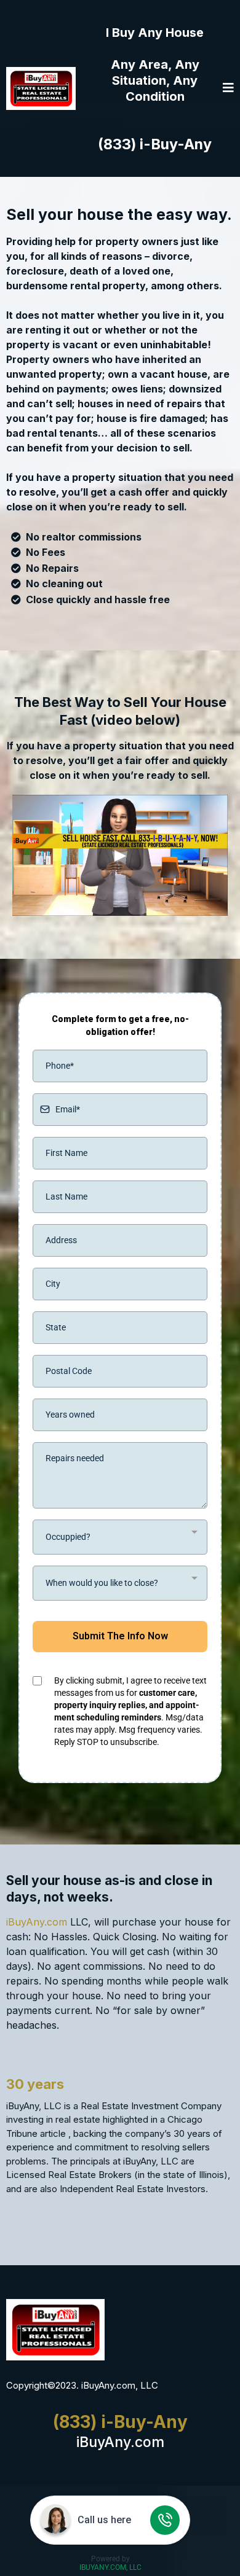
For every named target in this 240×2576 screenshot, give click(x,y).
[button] (228, 88)
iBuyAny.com (37, 1922)
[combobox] (120, 1537)
